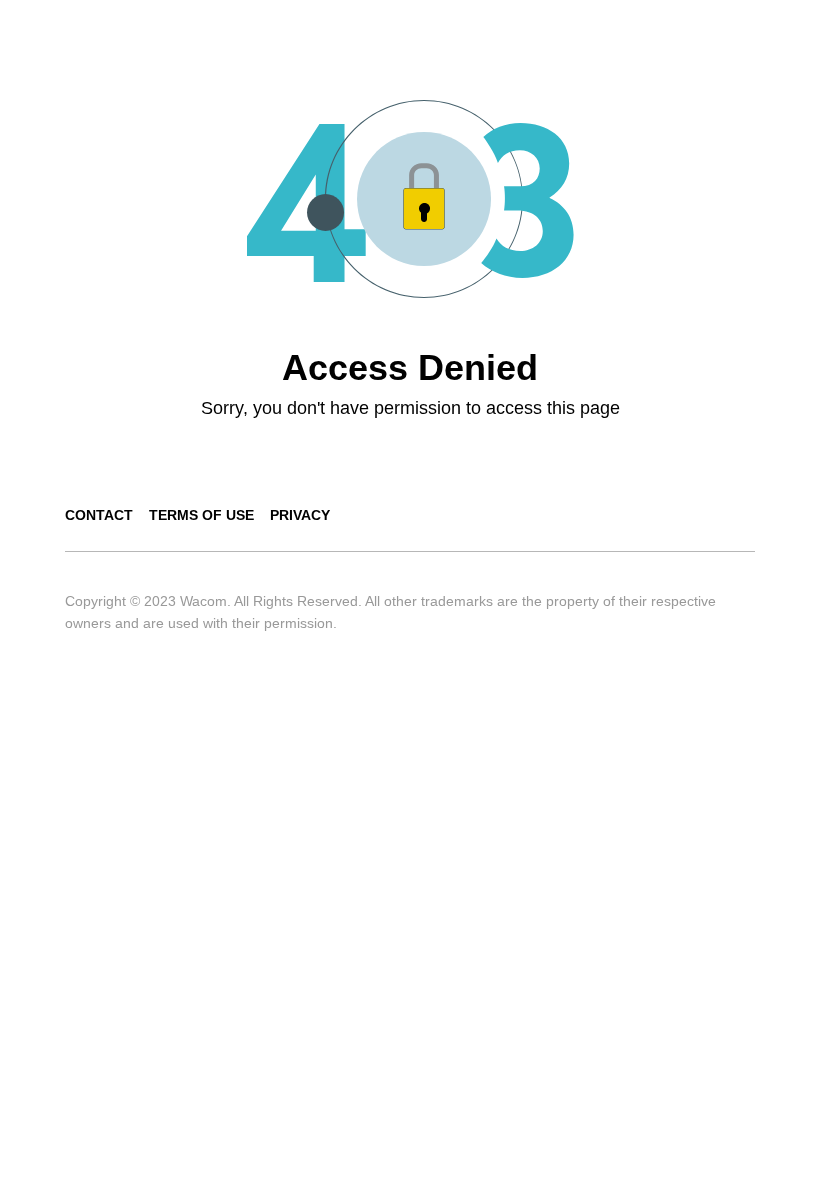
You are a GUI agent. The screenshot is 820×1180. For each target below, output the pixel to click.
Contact (99, 515)
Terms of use (201, 515)
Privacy (300, 515)
